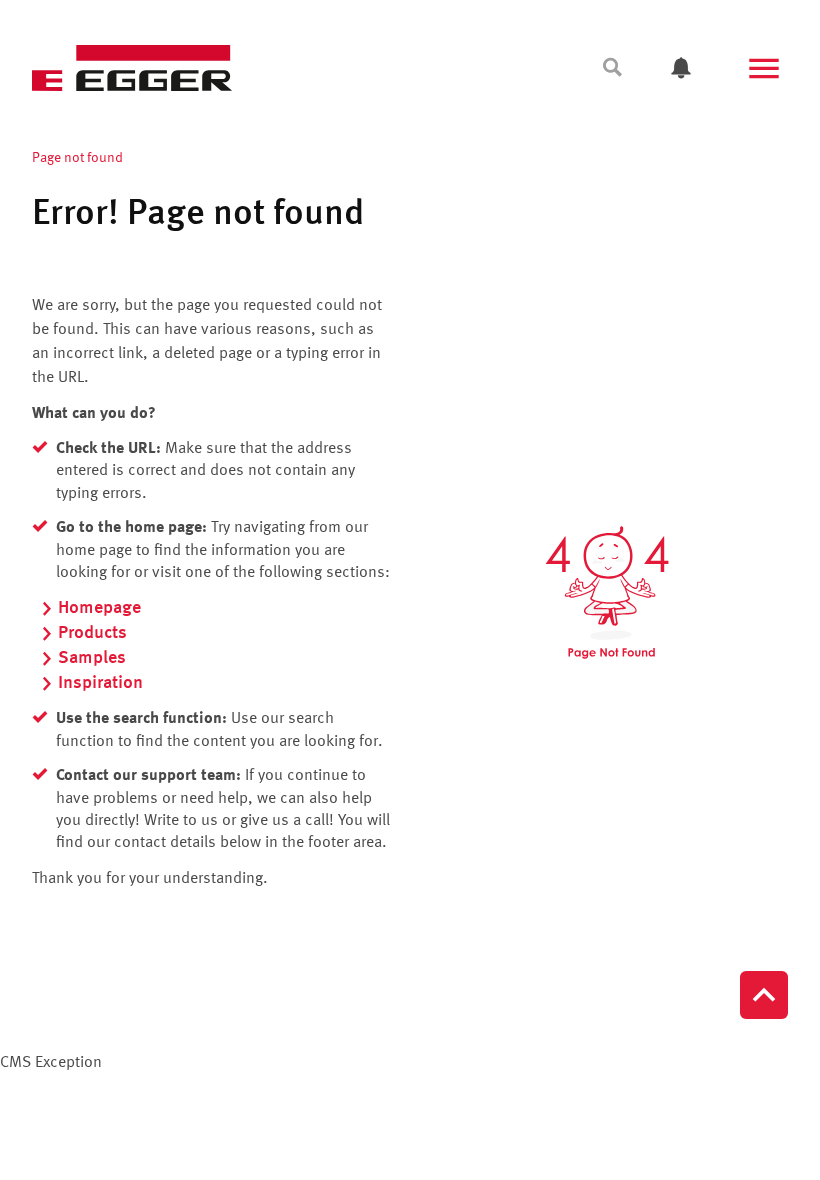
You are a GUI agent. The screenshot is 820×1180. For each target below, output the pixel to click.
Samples (92, 658)
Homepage (99, 608)
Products (92, 633)
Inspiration (100, 683)
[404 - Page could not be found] (607, 592)
